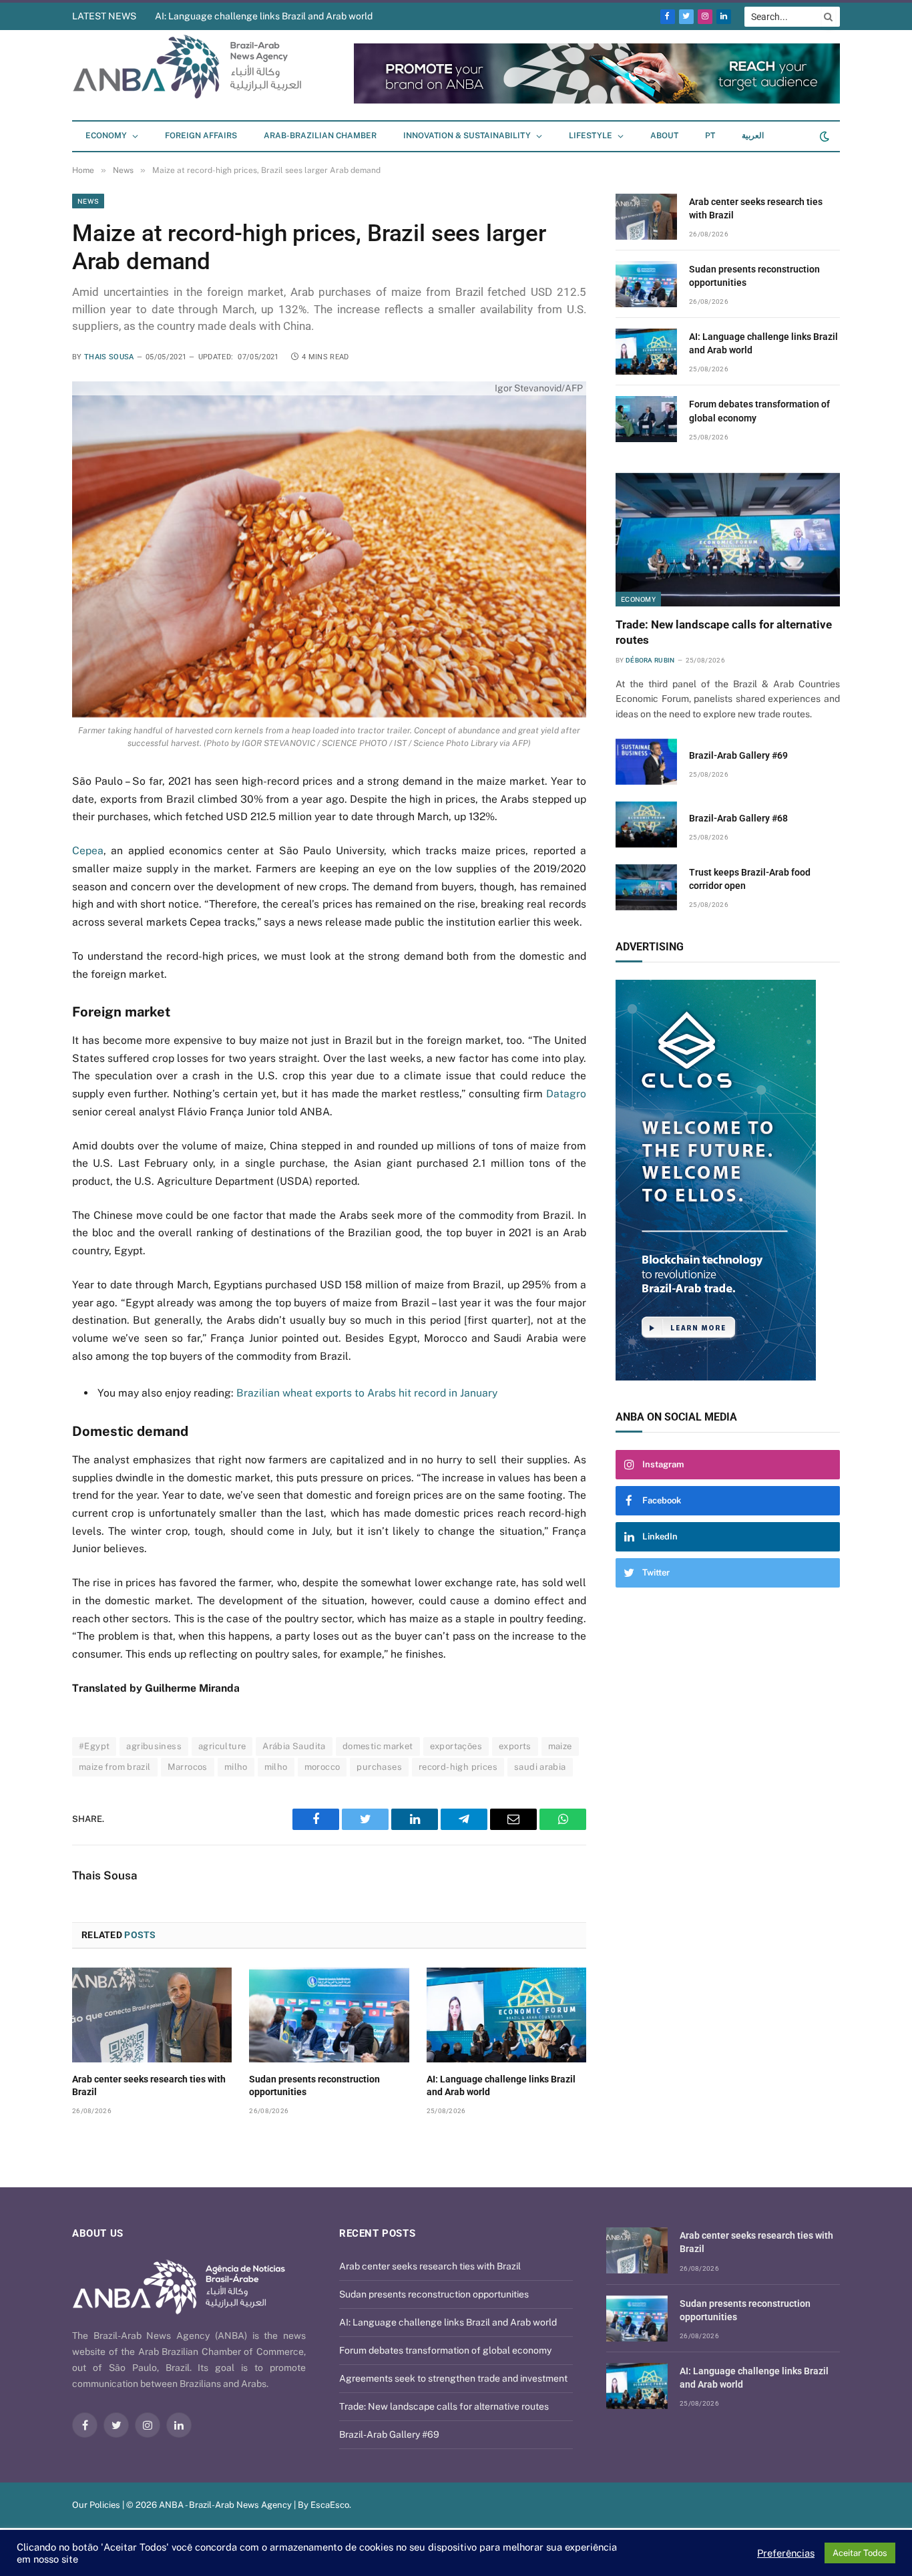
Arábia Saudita (294, 1746)
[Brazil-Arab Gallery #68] (646, 824)
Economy (106, 136)
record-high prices (458, 1767)
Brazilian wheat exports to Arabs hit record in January (367, 1393)
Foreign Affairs (201, 136)
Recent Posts (377, 2233)
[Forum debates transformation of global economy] (646, 419)
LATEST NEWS (104, 16)
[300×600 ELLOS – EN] (648, 1180)
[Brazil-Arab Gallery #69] (646, 762)
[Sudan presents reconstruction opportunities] (329, 2015)
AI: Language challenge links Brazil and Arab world (264, 16)
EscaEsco (330, 2505)
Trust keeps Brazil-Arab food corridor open (750, 879)
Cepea (88, 851)
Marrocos (188, 1767)
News (88, 201)
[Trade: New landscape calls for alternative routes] (728, 540)
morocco (322, 1767)
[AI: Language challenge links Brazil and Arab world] (506, 2015)
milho (236, 1767)
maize (560, 1746)
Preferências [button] (786, 2553)
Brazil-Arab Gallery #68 (738, 818)
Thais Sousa (109, 357)
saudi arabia (540, 1767)
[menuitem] (710, 136)
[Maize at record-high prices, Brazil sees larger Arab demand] (329, 549)
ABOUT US (98, 2233)
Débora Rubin (650, 660)
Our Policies (96, 2505)
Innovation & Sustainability (467, 136)
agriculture (222, 1746)
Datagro (566, 1094)
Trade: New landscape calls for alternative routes (724, 632)
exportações (456, 1746)
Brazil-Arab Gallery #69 (738, 755)
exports (515, 1746)
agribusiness (154, 1746)
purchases (379, 1767)
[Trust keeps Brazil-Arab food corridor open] (646, 887)
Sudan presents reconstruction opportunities (314, 2085)
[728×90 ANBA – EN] (393, 101)
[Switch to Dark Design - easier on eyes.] (823, 136)
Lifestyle (591, 136)
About (664, 136)
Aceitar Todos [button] (860, 2553)
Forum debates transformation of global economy (759, 411)
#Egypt (94, 1746)
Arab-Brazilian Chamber (320, 136)
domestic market (378, 1746)
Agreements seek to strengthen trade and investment (453, 2378)
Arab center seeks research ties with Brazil (149, 2085)
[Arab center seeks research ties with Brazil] (152, 2015)
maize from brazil (115, 1767)
